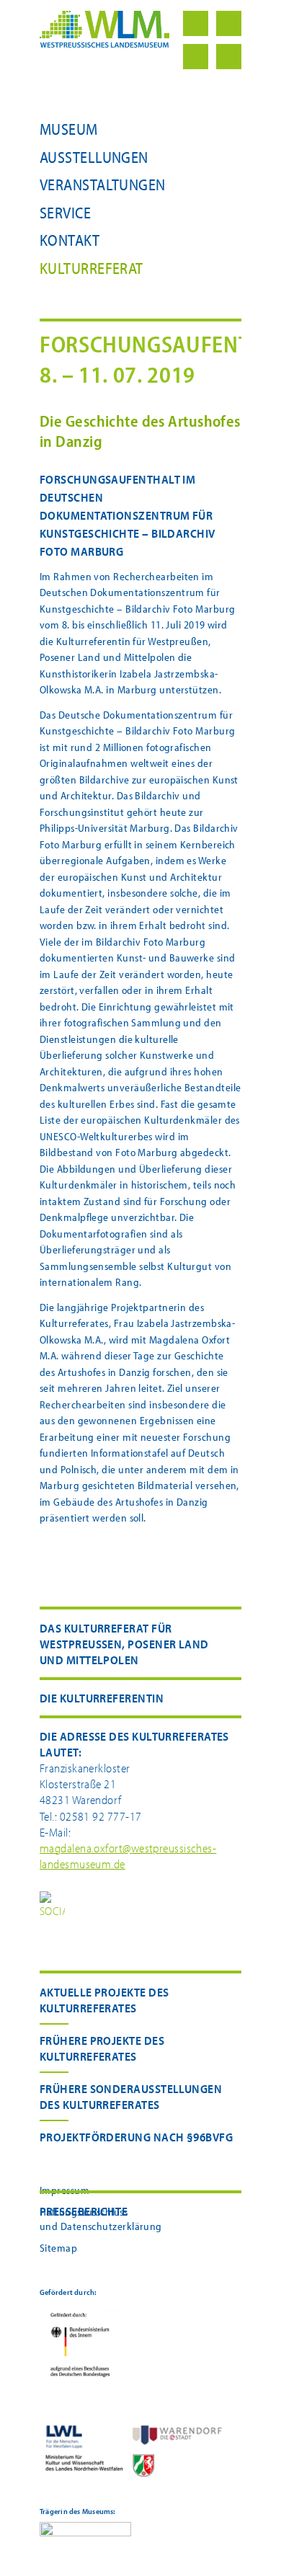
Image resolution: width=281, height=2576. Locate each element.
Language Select (229, 57)
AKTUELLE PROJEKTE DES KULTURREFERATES (104, 2000)
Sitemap (58, 2248)
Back (229, 23)
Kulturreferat (92, 268)
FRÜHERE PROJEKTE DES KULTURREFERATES (102, 2048)
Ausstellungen (94, 157)
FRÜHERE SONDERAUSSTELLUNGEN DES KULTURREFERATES (131, 2096)
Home (196, 23)
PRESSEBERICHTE (84, 2211)
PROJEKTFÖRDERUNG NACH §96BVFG (136, 2137)
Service (65, 213)
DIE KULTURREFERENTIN (102, 1698)
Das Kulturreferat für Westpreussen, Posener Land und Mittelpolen (124, 1644)
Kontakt (70, 240)
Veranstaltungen (103, 185)
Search (196, 57)
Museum (69, 129)
